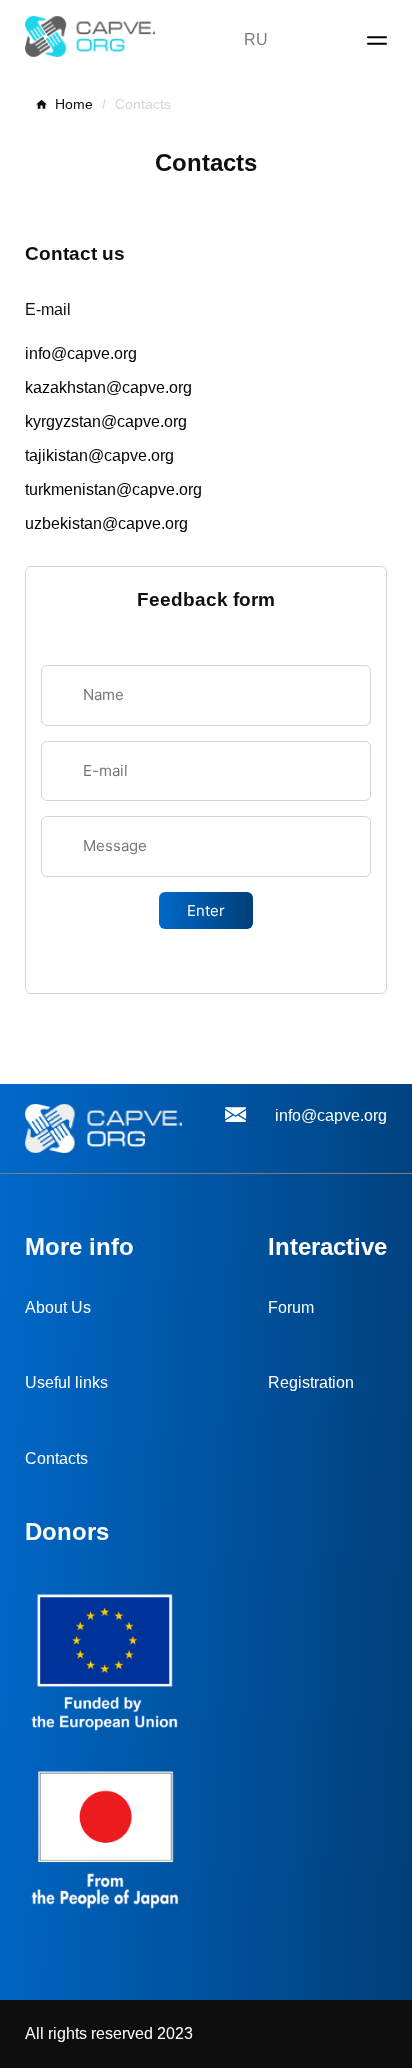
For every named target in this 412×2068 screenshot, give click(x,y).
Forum (291, 1307)
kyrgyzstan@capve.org (106, 421)
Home (74, 104)
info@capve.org (81, 353)
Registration (311, 1382)
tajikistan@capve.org (99, 455)
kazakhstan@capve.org (108, 387)
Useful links (66, 1382)
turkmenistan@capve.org (113, 489)
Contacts (56, 1458)
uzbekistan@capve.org (106, 523)
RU (256, 39)
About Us (58, 1307)
